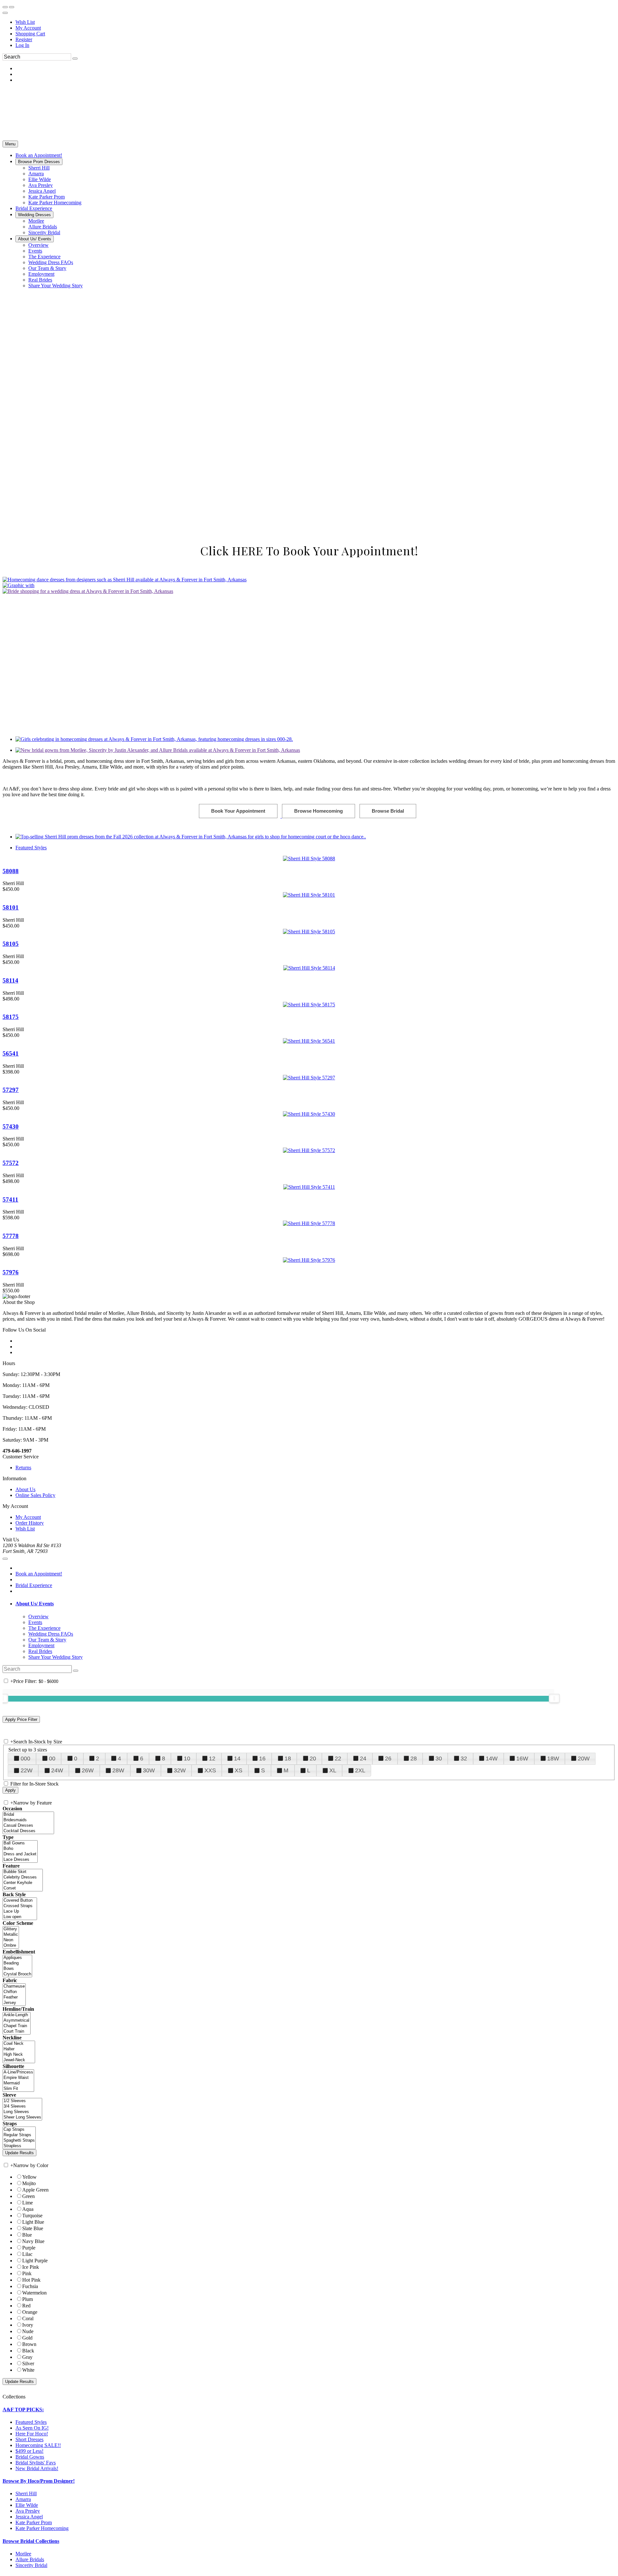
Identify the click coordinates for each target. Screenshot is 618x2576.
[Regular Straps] (19, 2392)
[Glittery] (11, 2186)
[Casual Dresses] (28, 2083)
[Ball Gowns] (20, 2100)
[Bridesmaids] (28, 2077)
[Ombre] (11, 2203)
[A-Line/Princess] (18, 2329)
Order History (30, 1780)
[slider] (554, 1955)
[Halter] (19, 2306)
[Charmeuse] (14, 2244)
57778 (11, 1236)
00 (52, 2016)
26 (388, 2016)
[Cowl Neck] (19, 2301)
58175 (11, 1017)
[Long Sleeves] (22, 2369)
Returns (23, 1724)
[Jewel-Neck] (19, 2317)
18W (553, 2016)
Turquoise (32, 2473)
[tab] (315, 1861)
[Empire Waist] (18, 2335)
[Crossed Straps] (20, 2163)
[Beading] (17, 2220)
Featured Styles (31, 848)
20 (313, 2016)
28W (118, 2027)
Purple (29, 2505)
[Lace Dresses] (20, 2117)
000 (25, 2016)
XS (239, 2027)
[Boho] (20, 2106)
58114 (10, 980)
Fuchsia (30, 2543)
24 (363, 2016)
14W (492, 2016)
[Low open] (20, 2174)
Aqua (28, 2466)
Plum (28, 2556)
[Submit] (75, 59)
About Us (25, 1746)
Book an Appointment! (39, 1830)
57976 (11, 1272)
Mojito (29, 2440)
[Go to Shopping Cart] (5, 7)
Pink (27, 2530)
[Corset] (23, 2145)
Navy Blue (33, 2498)
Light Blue (33, 2479)
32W (180, 2027)
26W (88, 2027)
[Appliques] (17, 2215)
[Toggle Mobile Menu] (5, 1815)
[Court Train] (17, 2289)
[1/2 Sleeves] (22, 2358)
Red (26, 2563)
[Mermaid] (18, 2340)
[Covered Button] (20, 2158)
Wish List (25, 22)
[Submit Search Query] (76, 1927)
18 (288, 2016)
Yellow (29, 2434)
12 (212, 2016)
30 (439, 2016)
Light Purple (35, 2518)
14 (237, 2016)
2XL (360, 2027)
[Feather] (14, 2254)
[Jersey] (14, 2260)
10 (187, 2016)
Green (28, 2453)
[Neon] (11, 2197)
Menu (10, 144)
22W (27, 2027)
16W (522, 2016)
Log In (22, 45)
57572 (11, 1163)
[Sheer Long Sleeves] (22, 2374)
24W (57, 2027)
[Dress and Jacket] (20, 2111)
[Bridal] (28, 2072)
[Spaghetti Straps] (19, 2398)
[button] (39, 155)
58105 (11, 944)
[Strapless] (19, 2403)
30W (149, 2027)
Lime (28, 2460)
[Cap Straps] (19, 2387)
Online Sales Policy (35, 1752)
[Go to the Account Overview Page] (5, 13)
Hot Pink (31, 2537)
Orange (30, 2569)
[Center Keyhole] (23, 2140)
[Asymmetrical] (17, 2278)
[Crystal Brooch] (17, 2231)
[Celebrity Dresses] (23, 2134)
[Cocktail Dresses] (28, 2088)
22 (338, 2016)
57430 (11, 1126)
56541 (11, 1053)
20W (584, 2016)
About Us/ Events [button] (35, 1861)
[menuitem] (315, 22)
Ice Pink (31, 2524)
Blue (27, 2492)
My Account (28, 28)
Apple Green (35, 2447)
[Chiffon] (14, 2249)
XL (333, 2027)
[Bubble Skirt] (23, 2129)
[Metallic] (11, 2192)
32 (464, 2016)
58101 (11, 907)
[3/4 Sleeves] (22, 2364)
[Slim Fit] (18, 2346)
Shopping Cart (30, 34)
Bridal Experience (34, 1842)
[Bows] (17, 2226)
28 (414, 2016)
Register (24, 39)
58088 (11, 871)
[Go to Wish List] (12, 7)
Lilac (27, 2511)
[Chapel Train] (17, 2283)
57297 (11, 1090)
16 (262, 2016)
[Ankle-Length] (17, 2272)
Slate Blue (33, 2485)
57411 (10, 1200)
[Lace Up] (20, 2169)
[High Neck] (19, 2312)
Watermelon (34, 2550)
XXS (210, 2027)
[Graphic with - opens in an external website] (19, 585)
